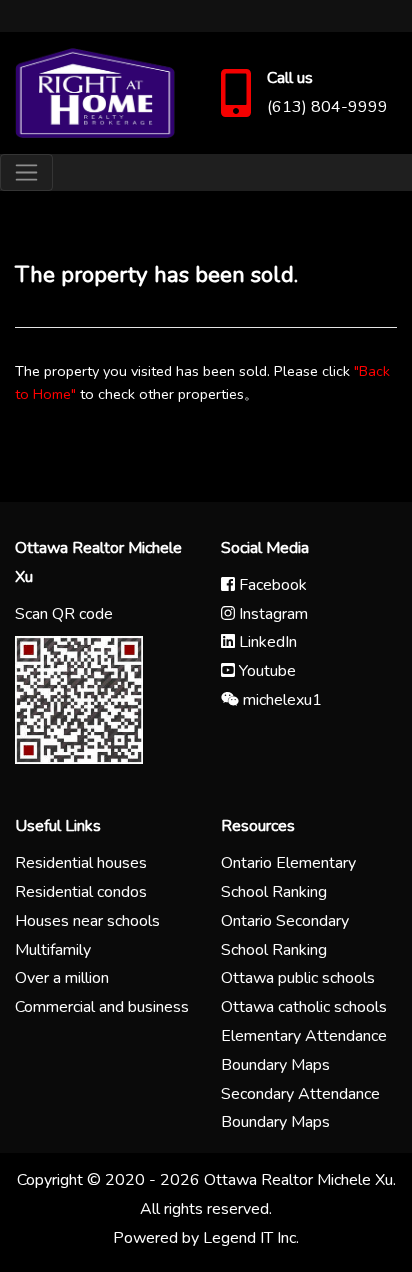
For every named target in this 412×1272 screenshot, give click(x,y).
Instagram (271, 614)
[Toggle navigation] (26, 172)
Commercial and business (102, 1007)
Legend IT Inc (249, 1238)
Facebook (271, 585)
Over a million (62, 978)
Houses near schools (87, 921)
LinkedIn (266, 642)
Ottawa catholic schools (304, 1007)
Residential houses (81, 863)
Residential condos (81, 892)
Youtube (265, 671)
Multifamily (53, 950)
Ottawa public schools (298, 978)
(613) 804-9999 (327, 107)
